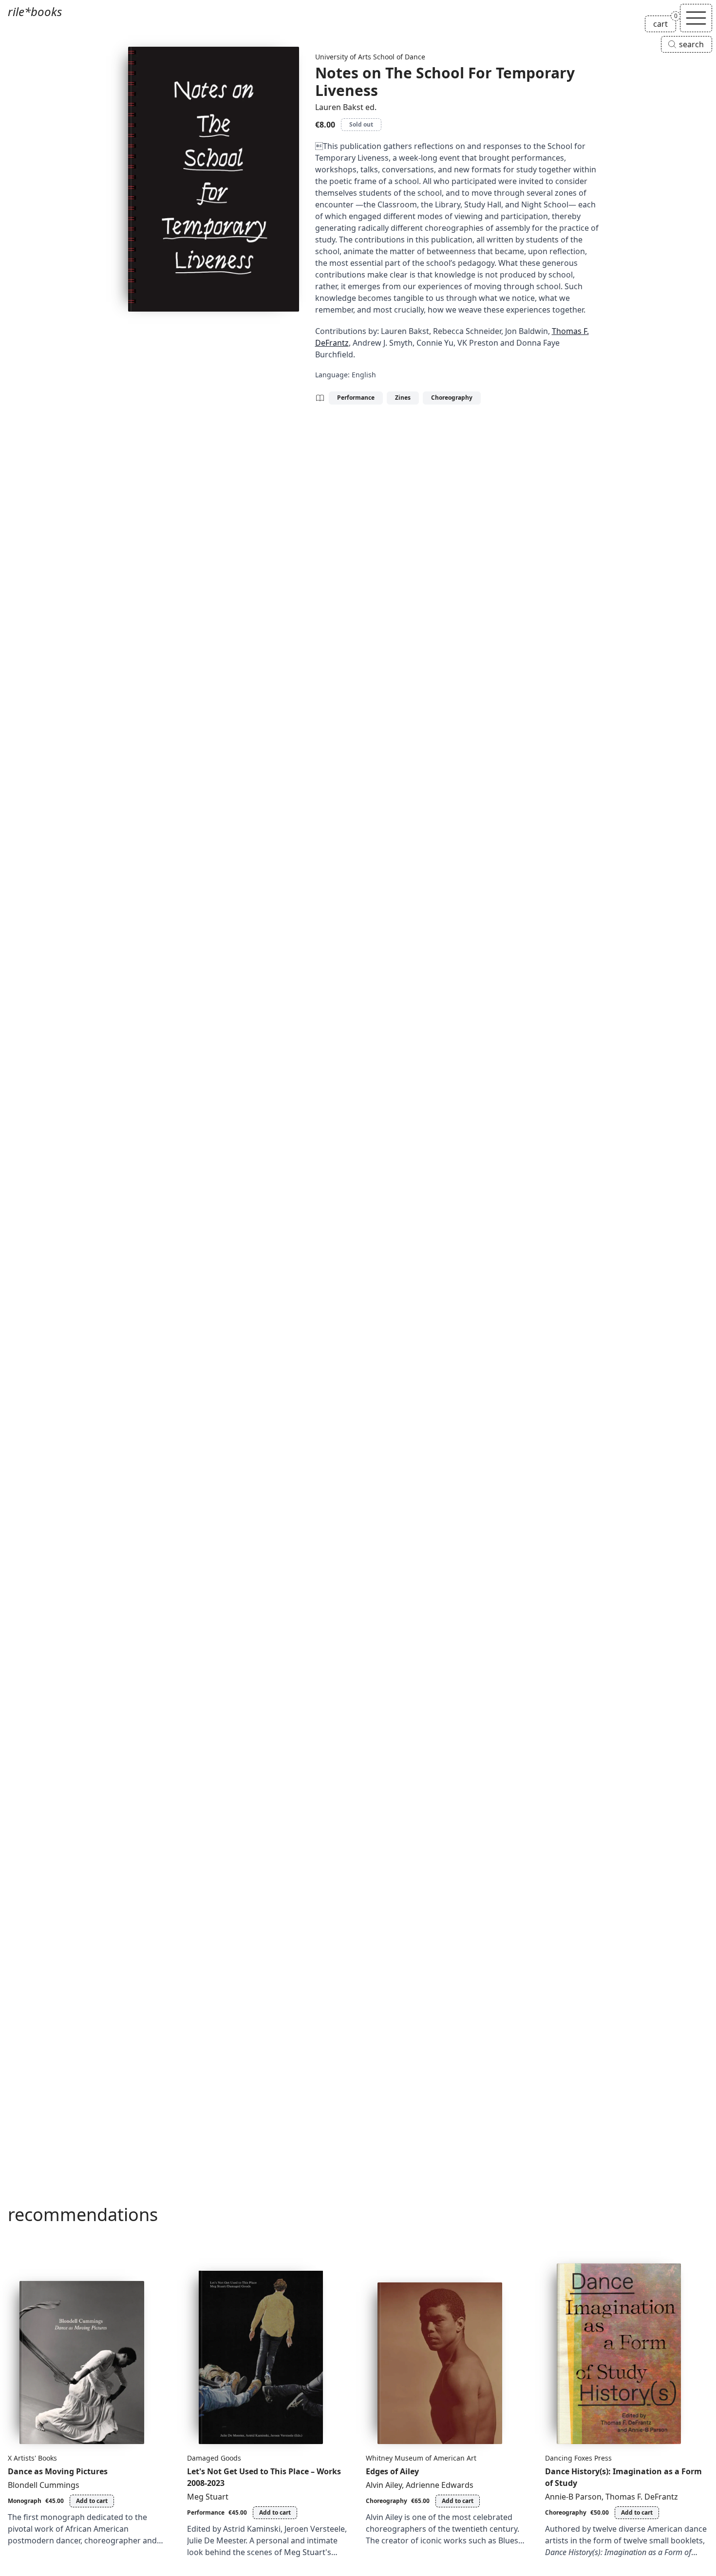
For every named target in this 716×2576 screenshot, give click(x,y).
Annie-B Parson (573, 2497)
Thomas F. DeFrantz (642, 2497)
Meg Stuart (208, 2497)
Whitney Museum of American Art (421, 2458)
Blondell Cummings (44, 2485)
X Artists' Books (32, 2458)
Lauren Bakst (339, 107)
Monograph (25, 2501)
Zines (403, 398)
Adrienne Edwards (440, 2485)
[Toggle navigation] (696, 18)
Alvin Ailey (384, 2485)
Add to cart (92, 2501)
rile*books (35, 11)
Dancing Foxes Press (578, 2458)
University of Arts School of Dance (370, 57)
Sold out (361, 124)
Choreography (452, 398)
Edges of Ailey (392, 2471)
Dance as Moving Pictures (58, 2471)
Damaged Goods (214, 2458)
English (364, 375)
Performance (356, 398)
